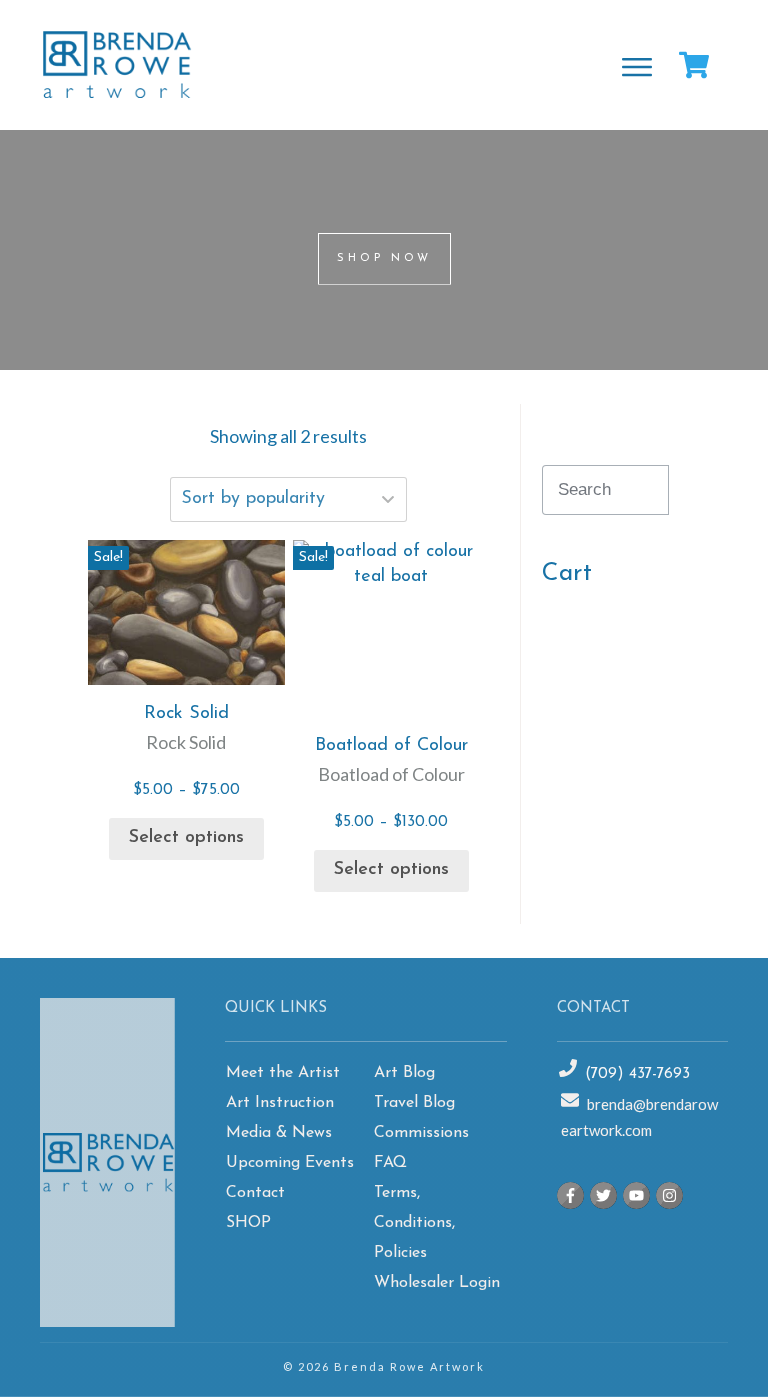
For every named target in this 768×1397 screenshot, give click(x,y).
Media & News (279, 1133)
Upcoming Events (290, 1163)
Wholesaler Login (437, 1283)
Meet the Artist (283, 1073)
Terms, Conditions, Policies (414, 1223)
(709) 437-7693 (637, 1074)
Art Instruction (280, 1103)
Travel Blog (414, 1103)
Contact (255, 1193)
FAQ (390, 1163)
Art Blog (404, 1073)
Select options (186, 838)
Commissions (421, 1133)
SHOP (248, 1223)
